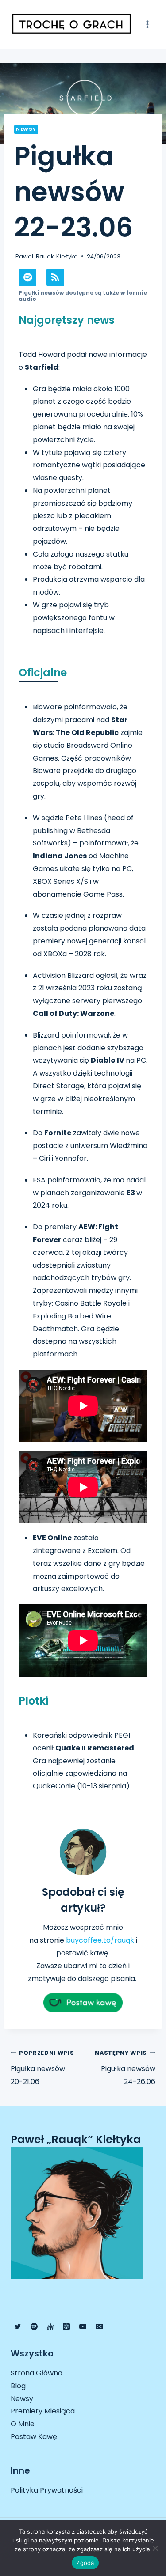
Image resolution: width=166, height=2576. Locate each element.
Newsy (26, 129)
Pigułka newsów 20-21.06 (42, 2068)
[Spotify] (34, 2326)
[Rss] (55, 277)
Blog (18, 2386)
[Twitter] (18, 2326)
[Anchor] (50, 2326)
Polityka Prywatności (47, 2490)
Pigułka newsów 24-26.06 (125, 2068)
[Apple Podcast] (66, 2326)
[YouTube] (83, 2326)
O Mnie (23, 2424)
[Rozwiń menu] (147, 24)
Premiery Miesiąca (43, 2411)
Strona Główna (37, 2373)
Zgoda (85, 2563)
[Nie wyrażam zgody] (155, 2548)
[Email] (99, 2326)
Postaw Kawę (34, 2437)
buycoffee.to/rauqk (100, 1940)
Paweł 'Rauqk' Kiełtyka (47, 256)
